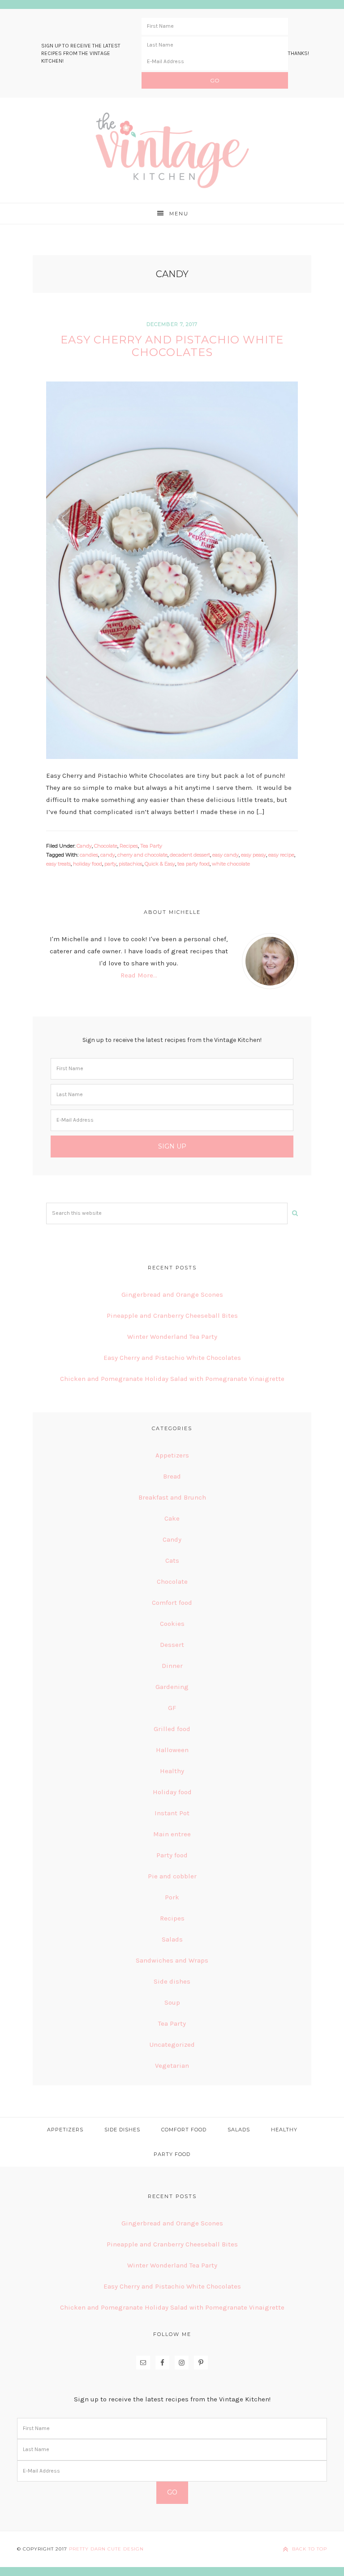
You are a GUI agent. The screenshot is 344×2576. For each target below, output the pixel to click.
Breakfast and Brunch (172, 1497)
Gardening (172, 1687)
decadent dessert (190, 855)
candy (108, 855)
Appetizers (172, 1455)
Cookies (172, 1624)
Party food (172, 1855)
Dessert (172, 1645)
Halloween (172, 1750)
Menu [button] (179, 214)
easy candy (226, 855)
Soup (172, 2002)
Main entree (172, 1834)
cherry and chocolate (142, 855)
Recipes (129, 846)
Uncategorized (172, 2045)
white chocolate (231, 864)
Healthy (172, 1771)
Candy (84, 846)
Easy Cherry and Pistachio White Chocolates (172, 346)
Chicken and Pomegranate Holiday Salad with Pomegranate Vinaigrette (172, 1379)
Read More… (139, 975)
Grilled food (172, 1729)
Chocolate (106, 846)
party (110, 864)
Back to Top (310, 2549)
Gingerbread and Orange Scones (172, 1294)
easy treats (58, 864)
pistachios (131, 864)
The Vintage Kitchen (172, 150)
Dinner (172, 1666)
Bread (172, 1476)
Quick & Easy (160, 864)
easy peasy (254, 855)
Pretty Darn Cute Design (106, 2549)
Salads (172, 1939)
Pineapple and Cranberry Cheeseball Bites (172, 1316)
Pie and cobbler (172, 1876)
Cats (172, 1560)
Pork (172, 1897)
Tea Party (151, 846)
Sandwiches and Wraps (172, 1960)
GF (172, 1708)
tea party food (193, 864)
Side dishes (172, 1981)
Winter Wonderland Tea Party (172, 1337)
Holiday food (172, 1792)
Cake (172, 1518)
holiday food (88, 864)
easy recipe (281, 855)
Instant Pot (172, 1813)
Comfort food (172, 1603)
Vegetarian (172, 2066)
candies (89, 855)
